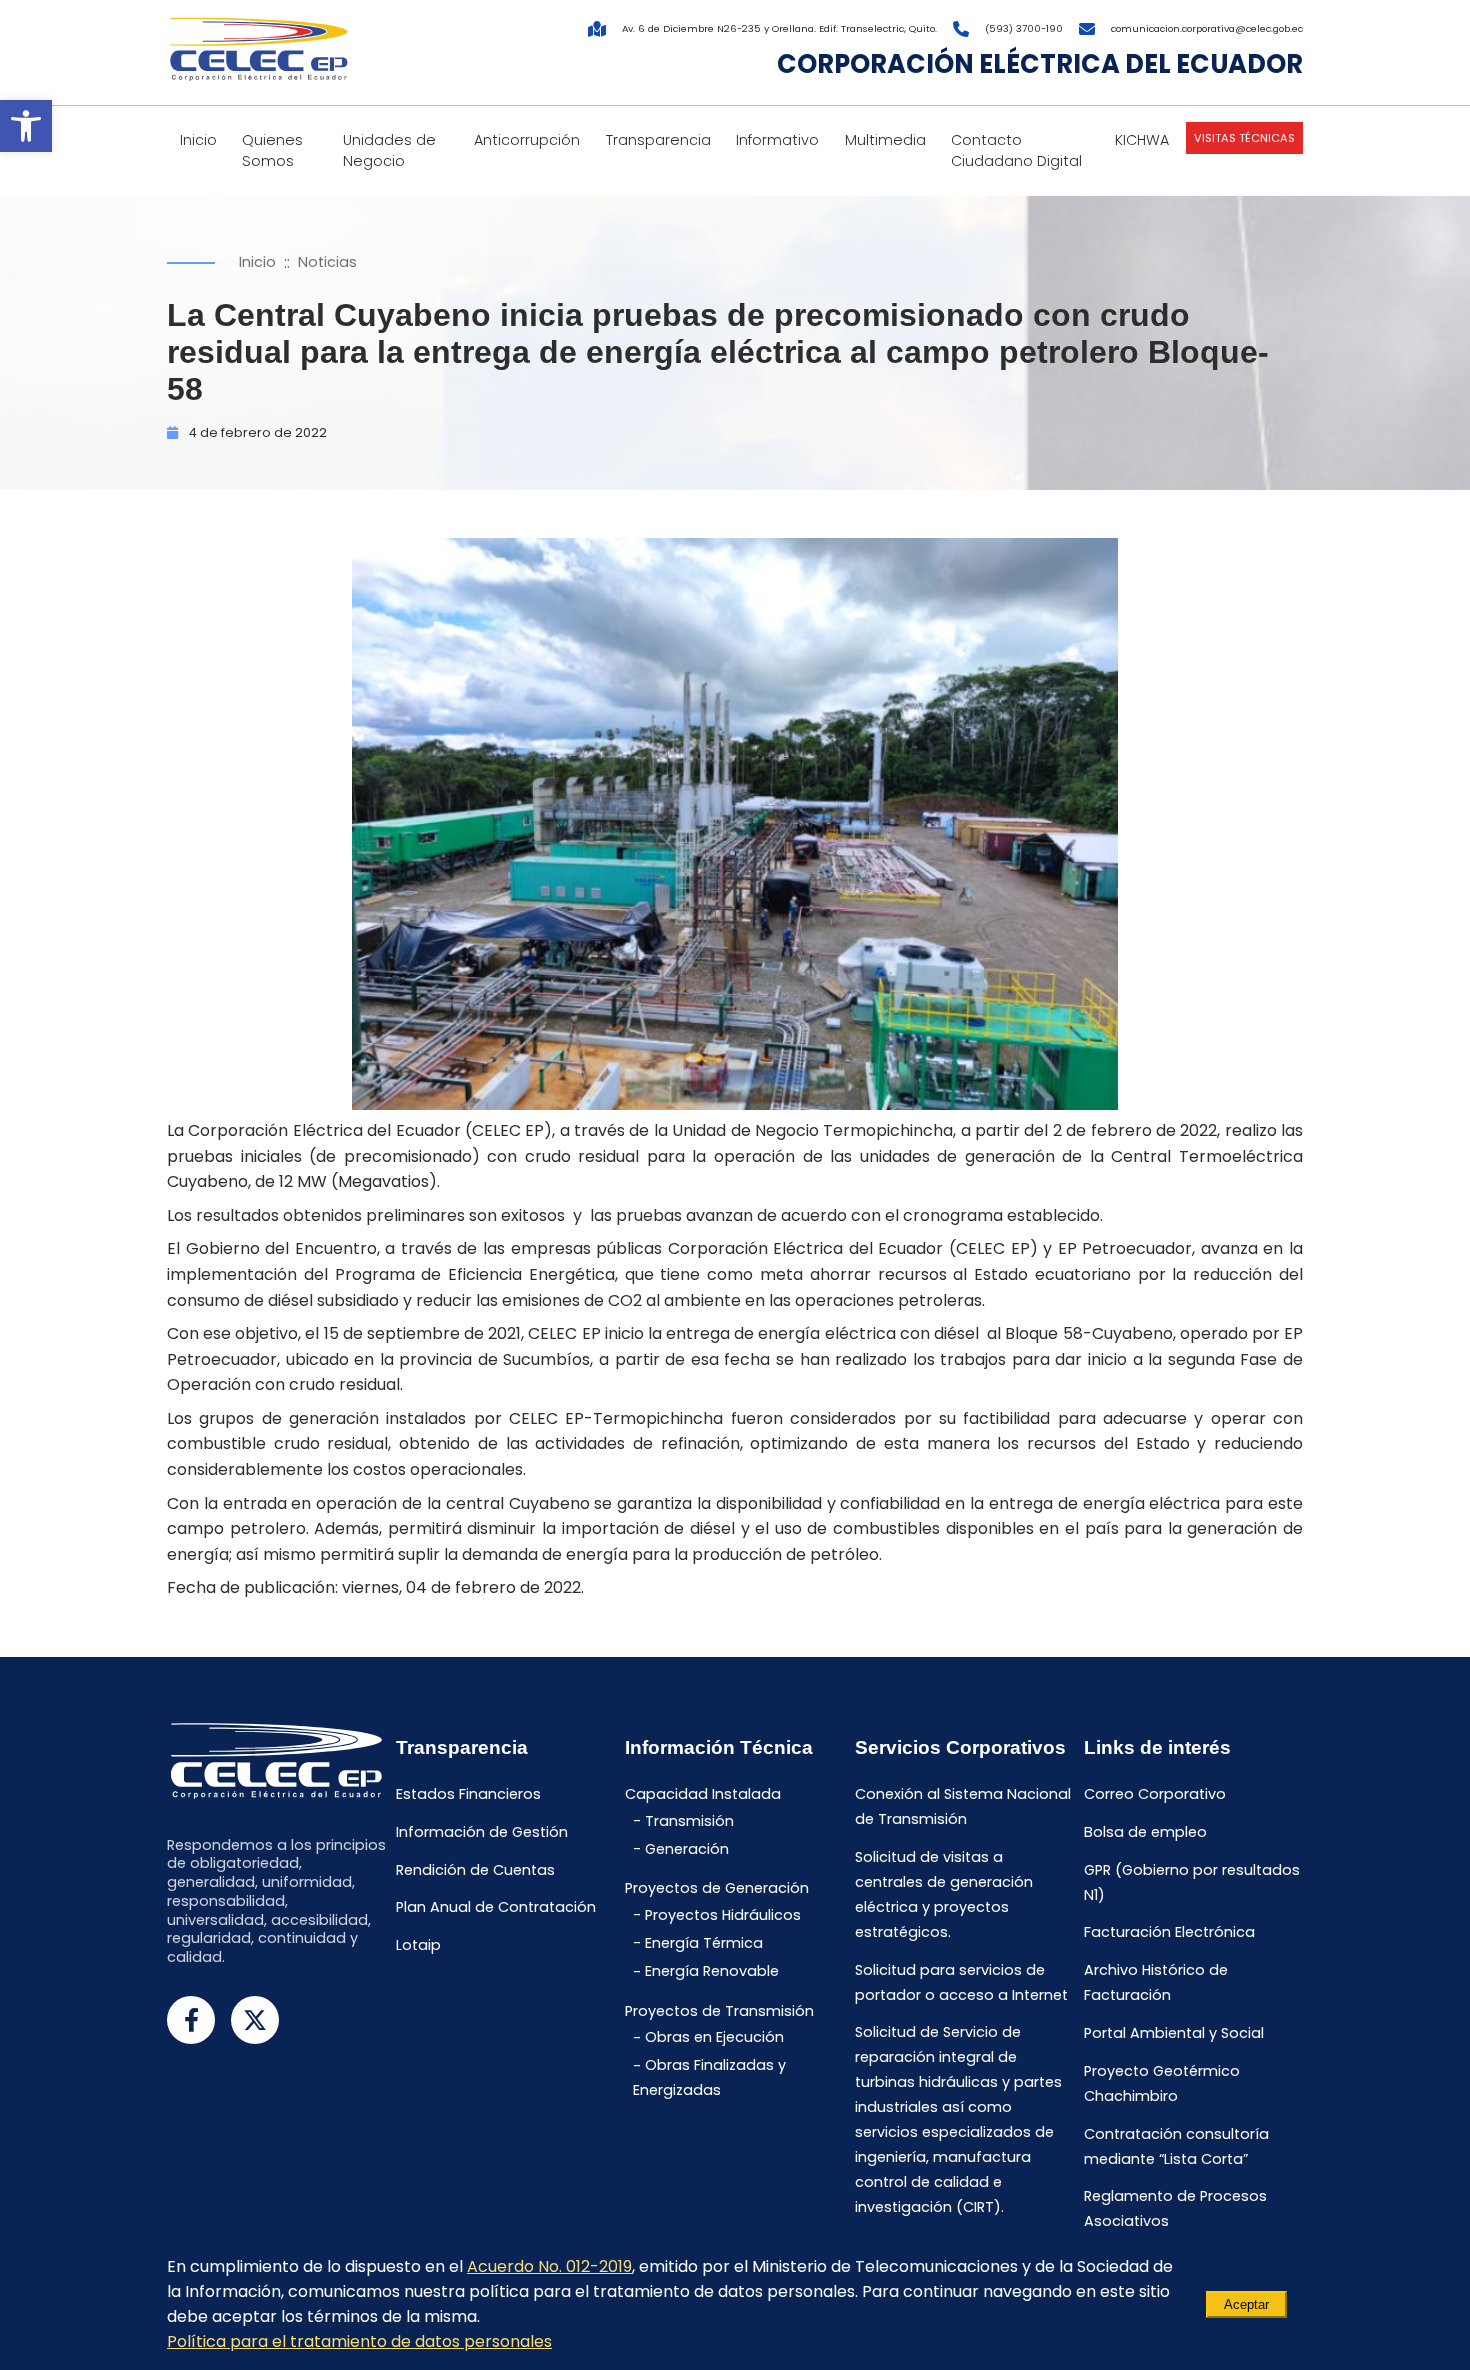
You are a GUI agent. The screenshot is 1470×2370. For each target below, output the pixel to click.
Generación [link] (687, 1849)
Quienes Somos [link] (272, 150)
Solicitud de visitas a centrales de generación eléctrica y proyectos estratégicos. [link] (944, 1894)
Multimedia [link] (885, 140)
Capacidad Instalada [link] (703, 1794)
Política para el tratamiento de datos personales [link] (359, 2341)
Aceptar (1246, 2304)
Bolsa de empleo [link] (1145, 1832)
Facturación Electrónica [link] (1169, 1933)
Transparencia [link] (658, 140)
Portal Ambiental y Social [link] (1174, 2033)
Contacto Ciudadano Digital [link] (1016, 150)
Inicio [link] (198, 140)
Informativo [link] (777, 140)
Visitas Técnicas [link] (1244, 138)
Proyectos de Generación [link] (717, 1889)
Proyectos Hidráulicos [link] (723, 1915)
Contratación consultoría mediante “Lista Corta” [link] (1176, 2146)
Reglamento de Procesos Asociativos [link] (1175, 2209)
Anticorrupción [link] (527, 140)
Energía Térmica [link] (704, 1943)
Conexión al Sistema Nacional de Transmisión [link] (963, 1806)
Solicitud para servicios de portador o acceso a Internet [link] (961, 1982)
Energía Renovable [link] (712, 1972)
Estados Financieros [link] (468, 1794)
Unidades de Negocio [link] (389, 150)
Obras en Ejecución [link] (714, 2038)
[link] (26, 126)
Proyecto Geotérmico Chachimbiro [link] (1162, 2083)
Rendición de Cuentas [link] (475, 1870)
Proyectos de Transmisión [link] (719, 2011)
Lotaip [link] (418, 1946)
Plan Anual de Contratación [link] (496, 1908)
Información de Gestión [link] (482, 1832)
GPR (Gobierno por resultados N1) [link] (1192, 1882)
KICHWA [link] (1142, 140)
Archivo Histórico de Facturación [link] (1156, 1983)
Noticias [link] (327, 262)
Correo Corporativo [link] (1155, 1794)
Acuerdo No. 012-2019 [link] (549, 2266)
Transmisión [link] (689, 1821)
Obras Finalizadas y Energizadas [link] (709, 2078)
